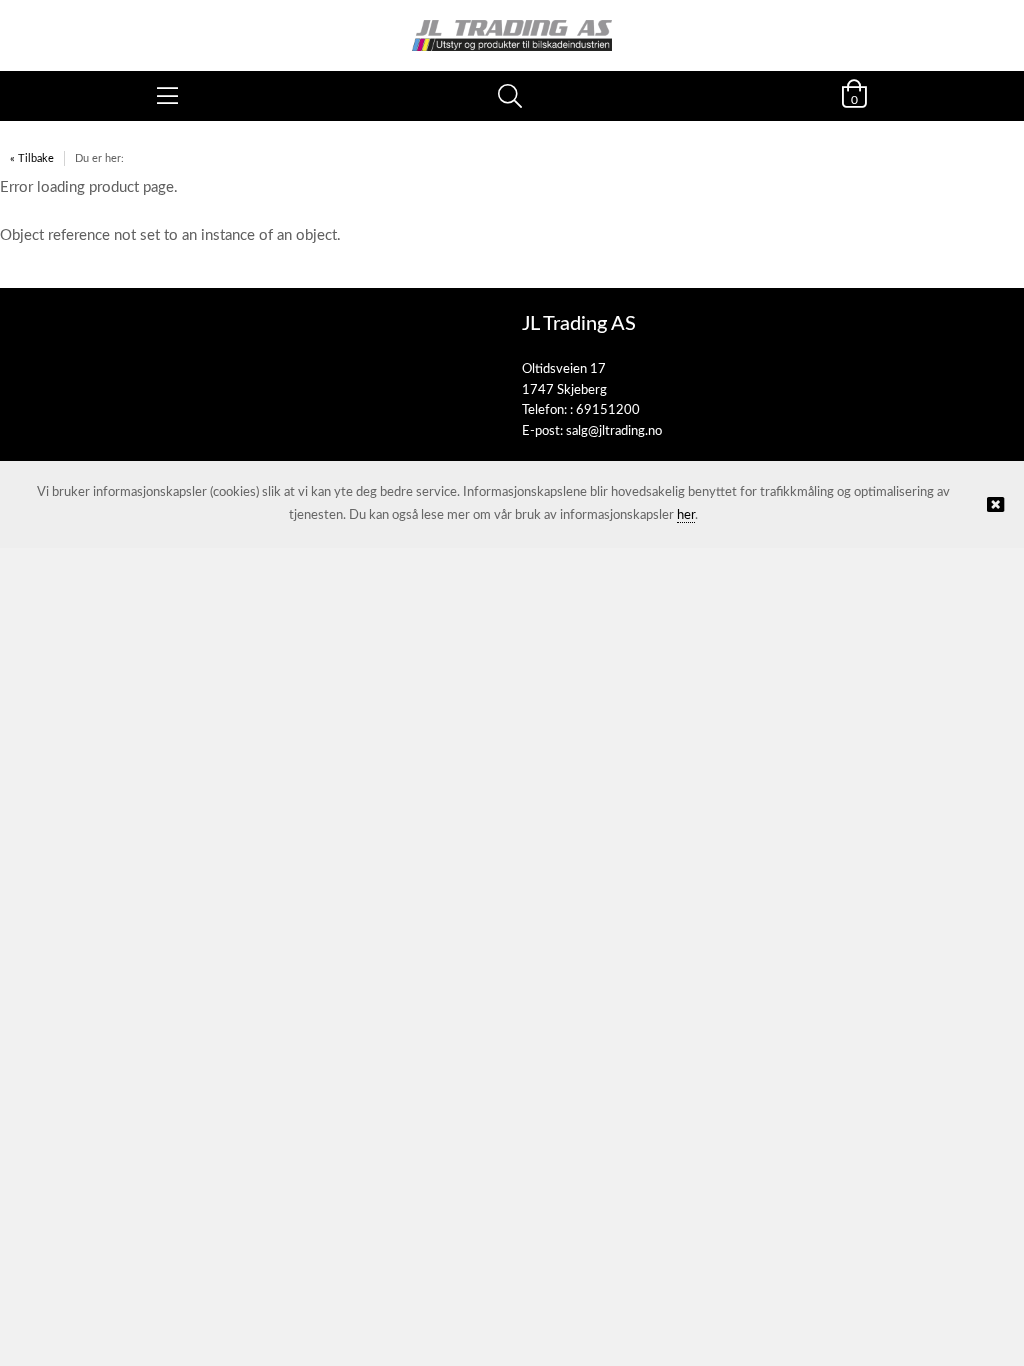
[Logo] (512, 25)
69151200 (608, 410)
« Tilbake (32, 158)
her (686, 515)
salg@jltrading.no (614, 431)
